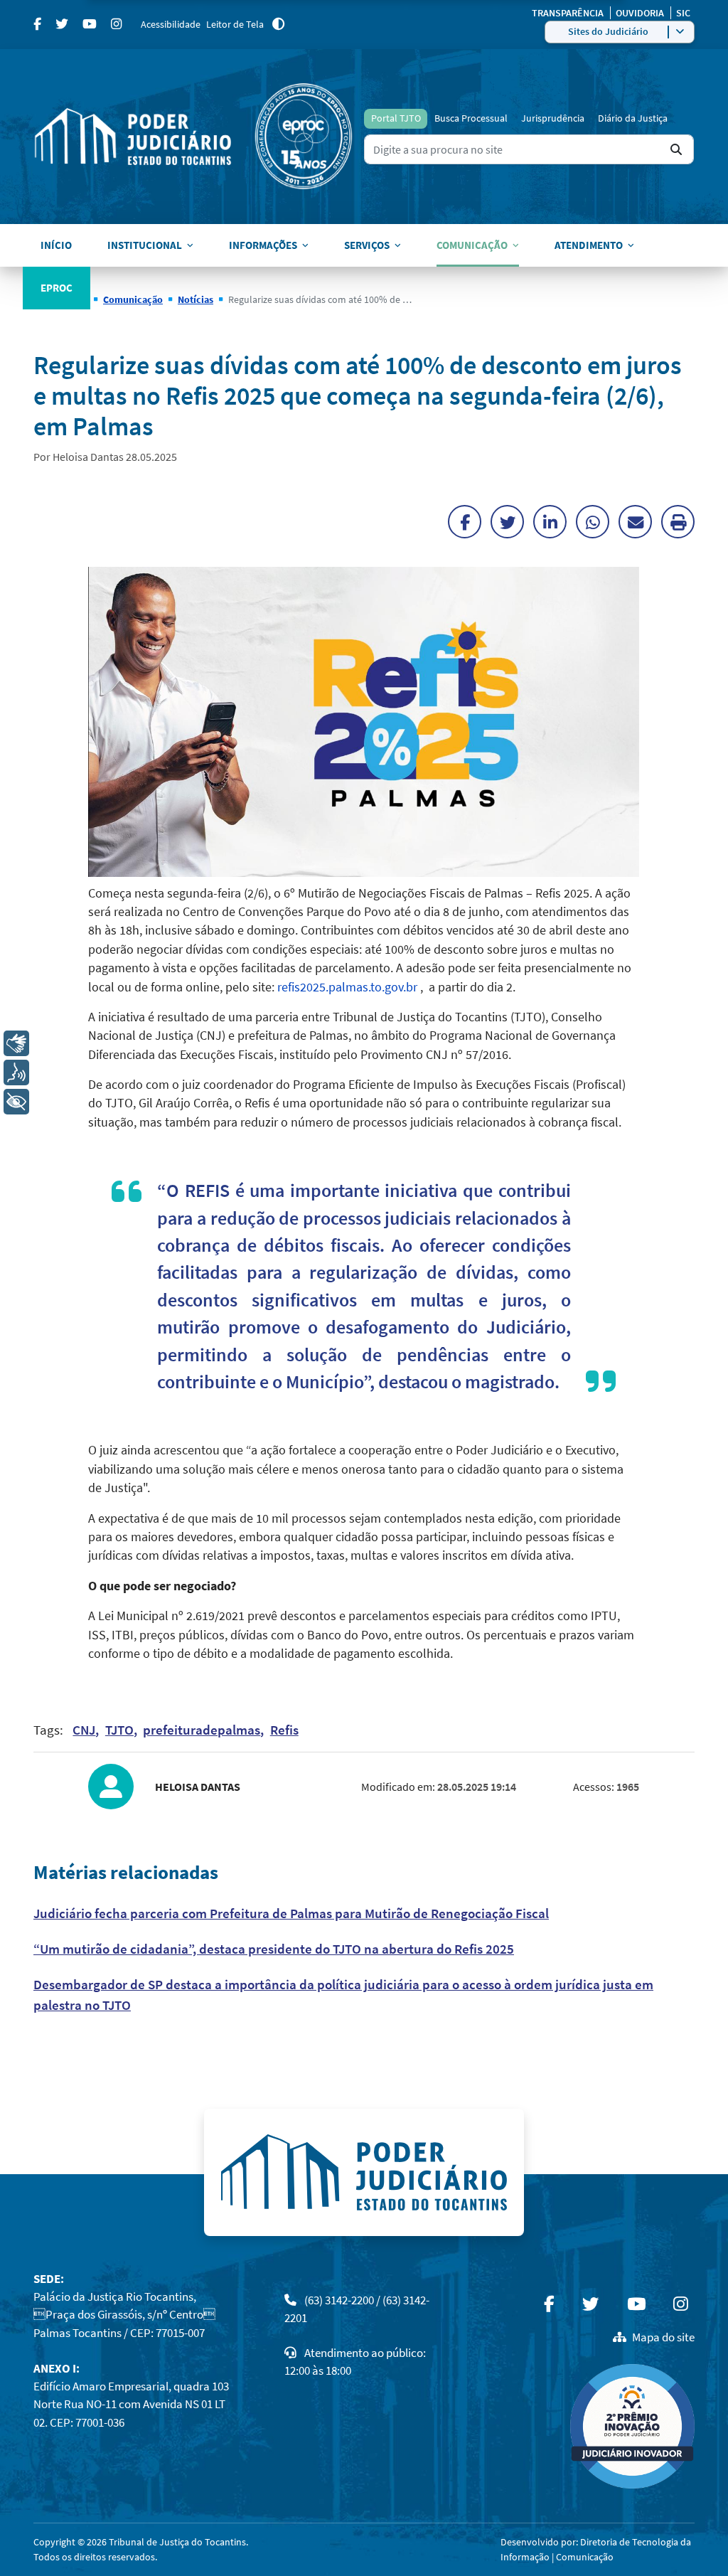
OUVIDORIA (641, 13)
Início (56, 245)
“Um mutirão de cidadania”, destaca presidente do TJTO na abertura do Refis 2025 (274, 1949)
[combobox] (529, 150)
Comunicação (472, 245)
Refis (284, 1730)
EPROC (57, 288)
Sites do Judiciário (608, 31)
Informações (263, 245)
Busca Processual (471, 118)
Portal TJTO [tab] (396, 118)
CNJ (84, 1730)
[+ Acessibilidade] (16, 1102)
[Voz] (16, 1073)
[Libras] (16, 1043)
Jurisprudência (553, 118)
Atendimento (589, 245)
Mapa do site (663, 2337)
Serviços (367, 245)
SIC (683, 13)
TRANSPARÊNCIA (569, 13)
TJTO (119, 1730)
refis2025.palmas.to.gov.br (347, 987)
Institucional (145, 245)
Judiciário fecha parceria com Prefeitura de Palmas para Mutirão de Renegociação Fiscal (291, 1913)
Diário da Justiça (633, 118)
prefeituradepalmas (202, 1730)
